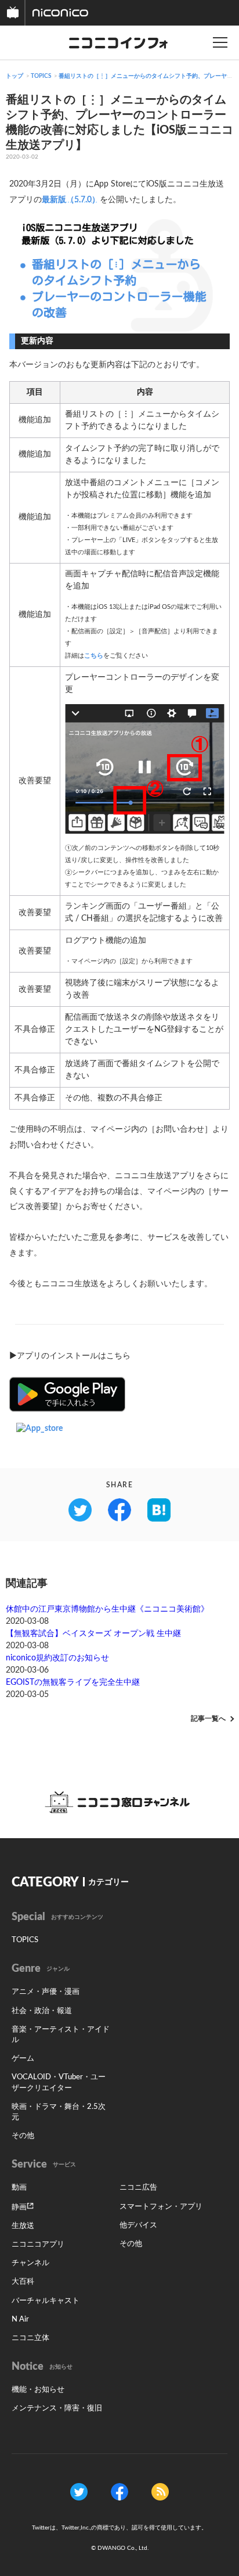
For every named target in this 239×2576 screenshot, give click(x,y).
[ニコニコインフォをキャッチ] (160, 2491)
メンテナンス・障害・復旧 (57, 2408)
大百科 (23, 2282)
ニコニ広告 (138, 2188)
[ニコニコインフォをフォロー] (79, 2491)
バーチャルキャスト (46, 2301)
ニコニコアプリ (38, 2245)
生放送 (23, 2226)
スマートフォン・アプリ (161, 2207)
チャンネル (30, 2263)
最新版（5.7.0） (71, 200)
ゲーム (23, 2059)
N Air (20, 2320)
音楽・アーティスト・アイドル (61, 2035)
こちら (94, 656)
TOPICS (41, 76)
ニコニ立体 (30, 2338)
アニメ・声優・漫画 (46, 1992)
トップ (15, 76)
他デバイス (138, 2225)
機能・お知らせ (38, 2390)
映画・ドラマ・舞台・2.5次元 (59, 2112)
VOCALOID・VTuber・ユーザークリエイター (59, 2082)
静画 (19, 2207)
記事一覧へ (208, 1718)
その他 (23, 2136)
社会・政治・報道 (42, 2011)
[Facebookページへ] (119, 2491)
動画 (19, 2188)
